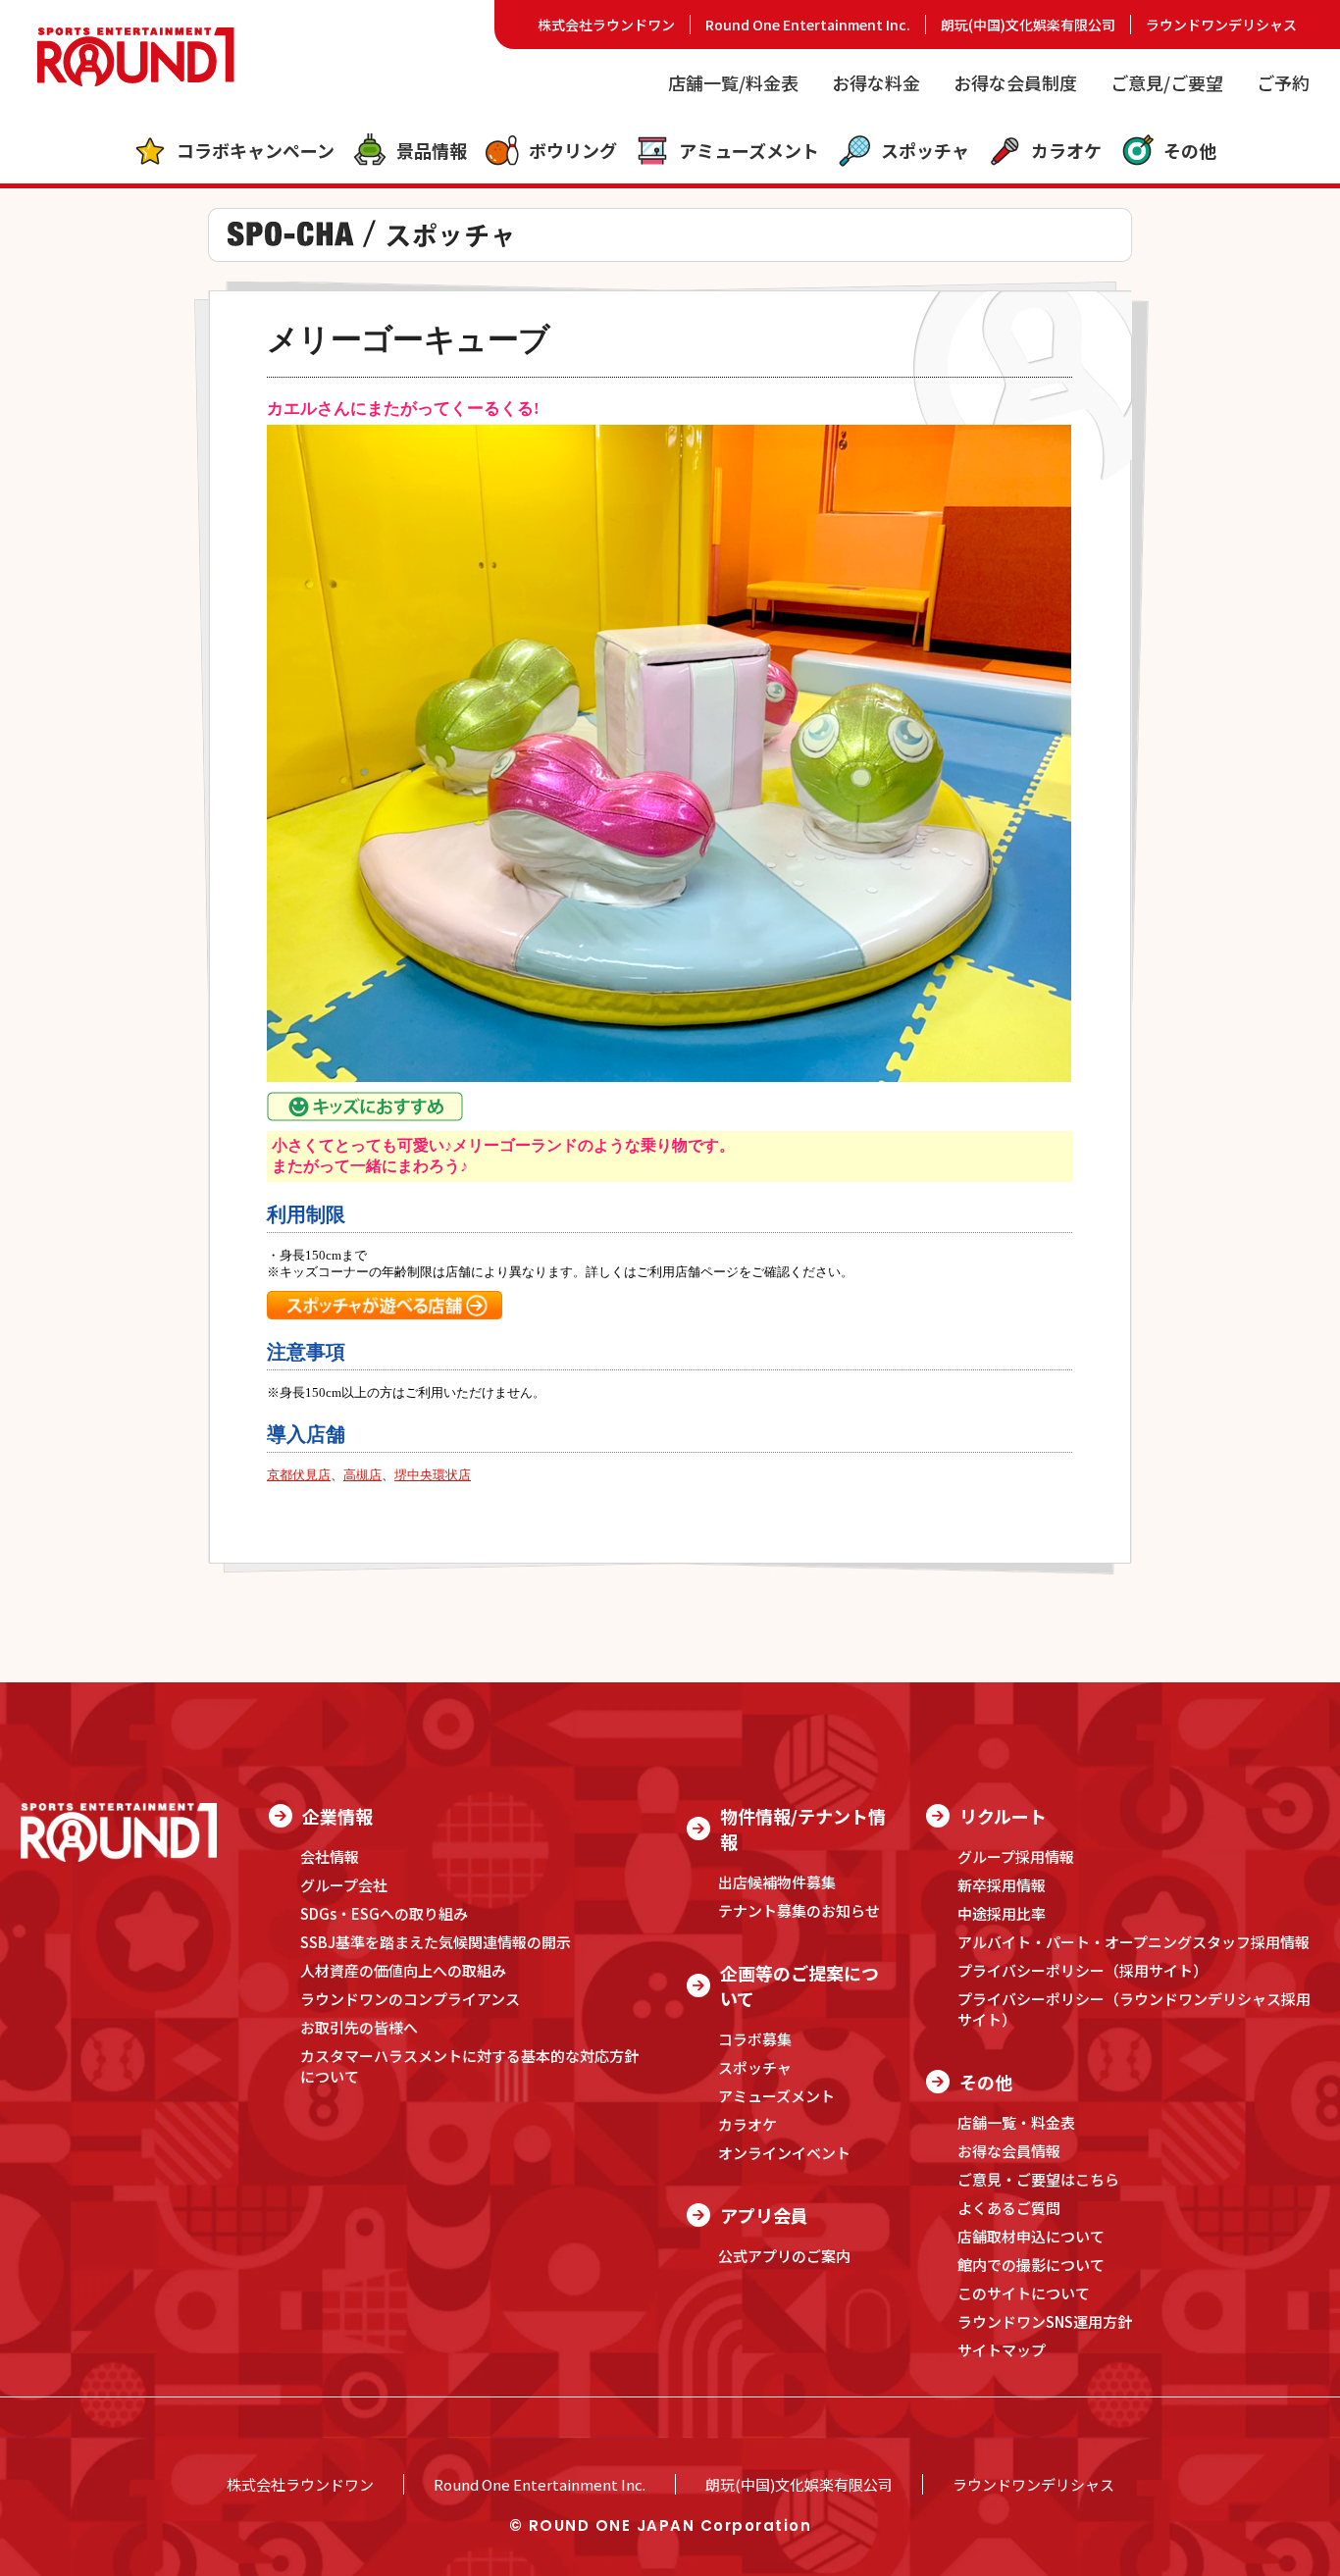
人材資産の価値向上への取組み (403, 1970)
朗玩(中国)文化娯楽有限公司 (1028, 25)
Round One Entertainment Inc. (808, 25)
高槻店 (362, 1475)
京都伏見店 (299, 1475)
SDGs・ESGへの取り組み (384, 1913)
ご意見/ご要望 (1167, 82)
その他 (1190, 150)
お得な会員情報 (1009, 2151)
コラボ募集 (755, 2039)
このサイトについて (1024, 2293)
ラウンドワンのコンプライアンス (410, 1999)
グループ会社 (344, 1885)
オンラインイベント (784, 2153)
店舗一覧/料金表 (733, 82)
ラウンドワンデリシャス (1221, 25)
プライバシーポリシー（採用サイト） (1082, 1970)
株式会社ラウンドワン (606, 25)
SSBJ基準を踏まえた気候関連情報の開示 (436, 1942)
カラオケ (1066, 150)
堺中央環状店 (433, 1475)
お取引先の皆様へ (359, 2027)
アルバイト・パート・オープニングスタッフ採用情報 (1134, 1942)
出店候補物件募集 (777, 1882)
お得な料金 (876, 82)
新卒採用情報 (1002, 1885)
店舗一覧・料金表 (1016, 2122)
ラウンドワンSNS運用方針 (1045, 2321)
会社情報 (330, 1856)
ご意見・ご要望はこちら (1038, 2179)
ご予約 (1283, 82)
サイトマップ (1002, 2350)
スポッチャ (925, 150)
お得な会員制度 (1015, 82)
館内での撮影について (1031, 2265)
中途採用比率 (1002, 1913)
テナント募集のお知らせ (799, 1910)
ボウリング (573, 150)
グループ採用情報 (1016, 1856)
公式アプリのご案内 (784, 2256)
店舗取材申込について (1031, 2236)
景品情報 (432, 150)
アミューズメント (749, 150)
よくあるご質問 (1009, 2208)
